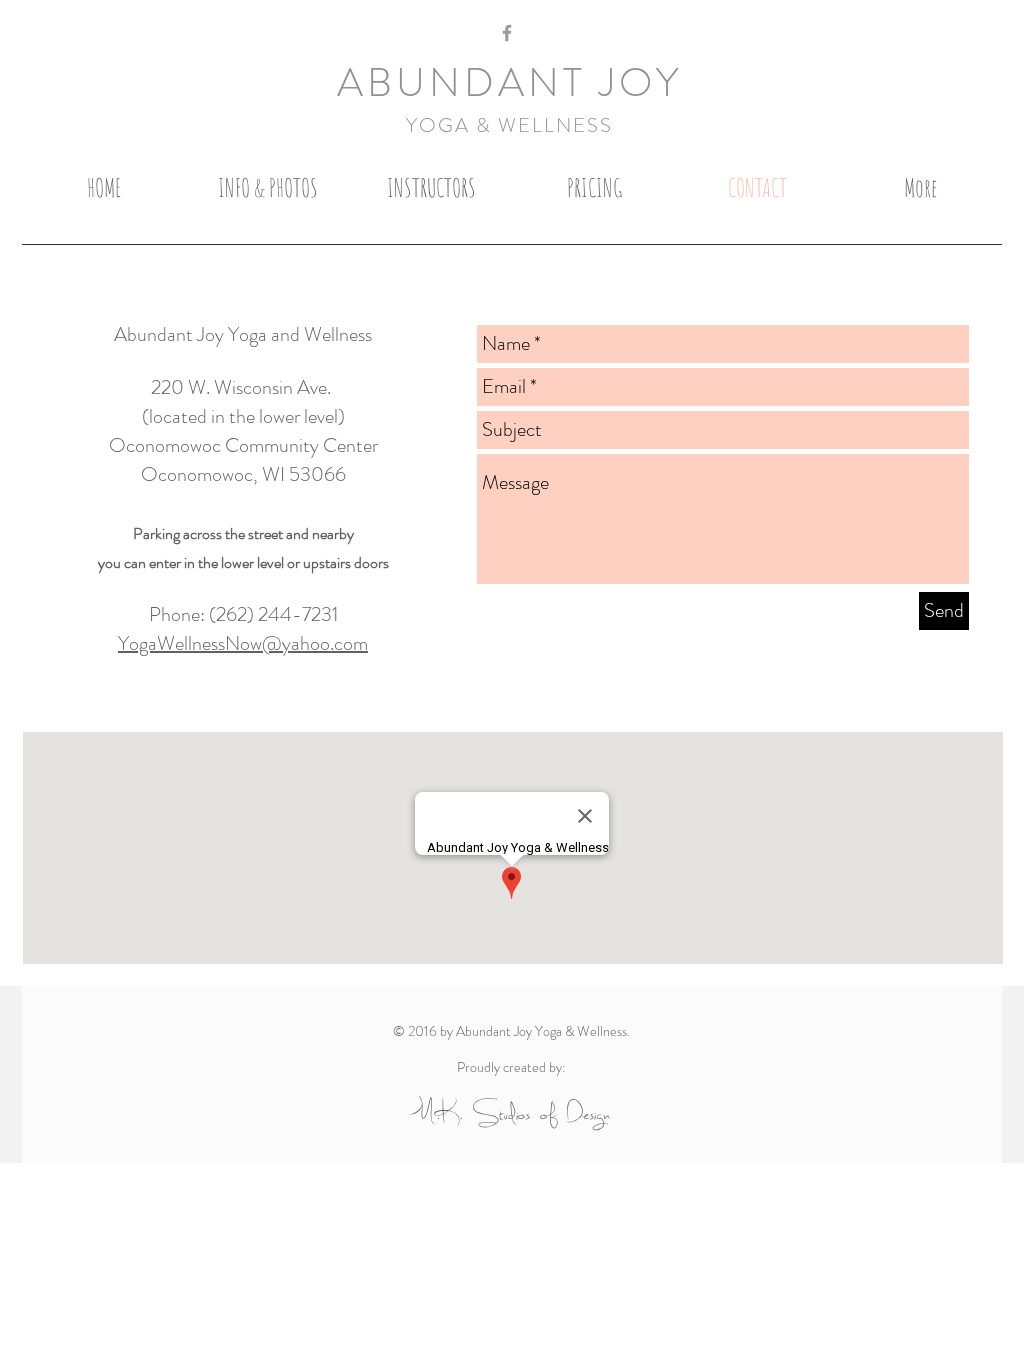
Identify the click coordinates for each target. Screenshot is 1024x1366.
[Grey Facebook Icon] (507, 33)
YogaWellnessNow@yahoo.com (243, 643)
